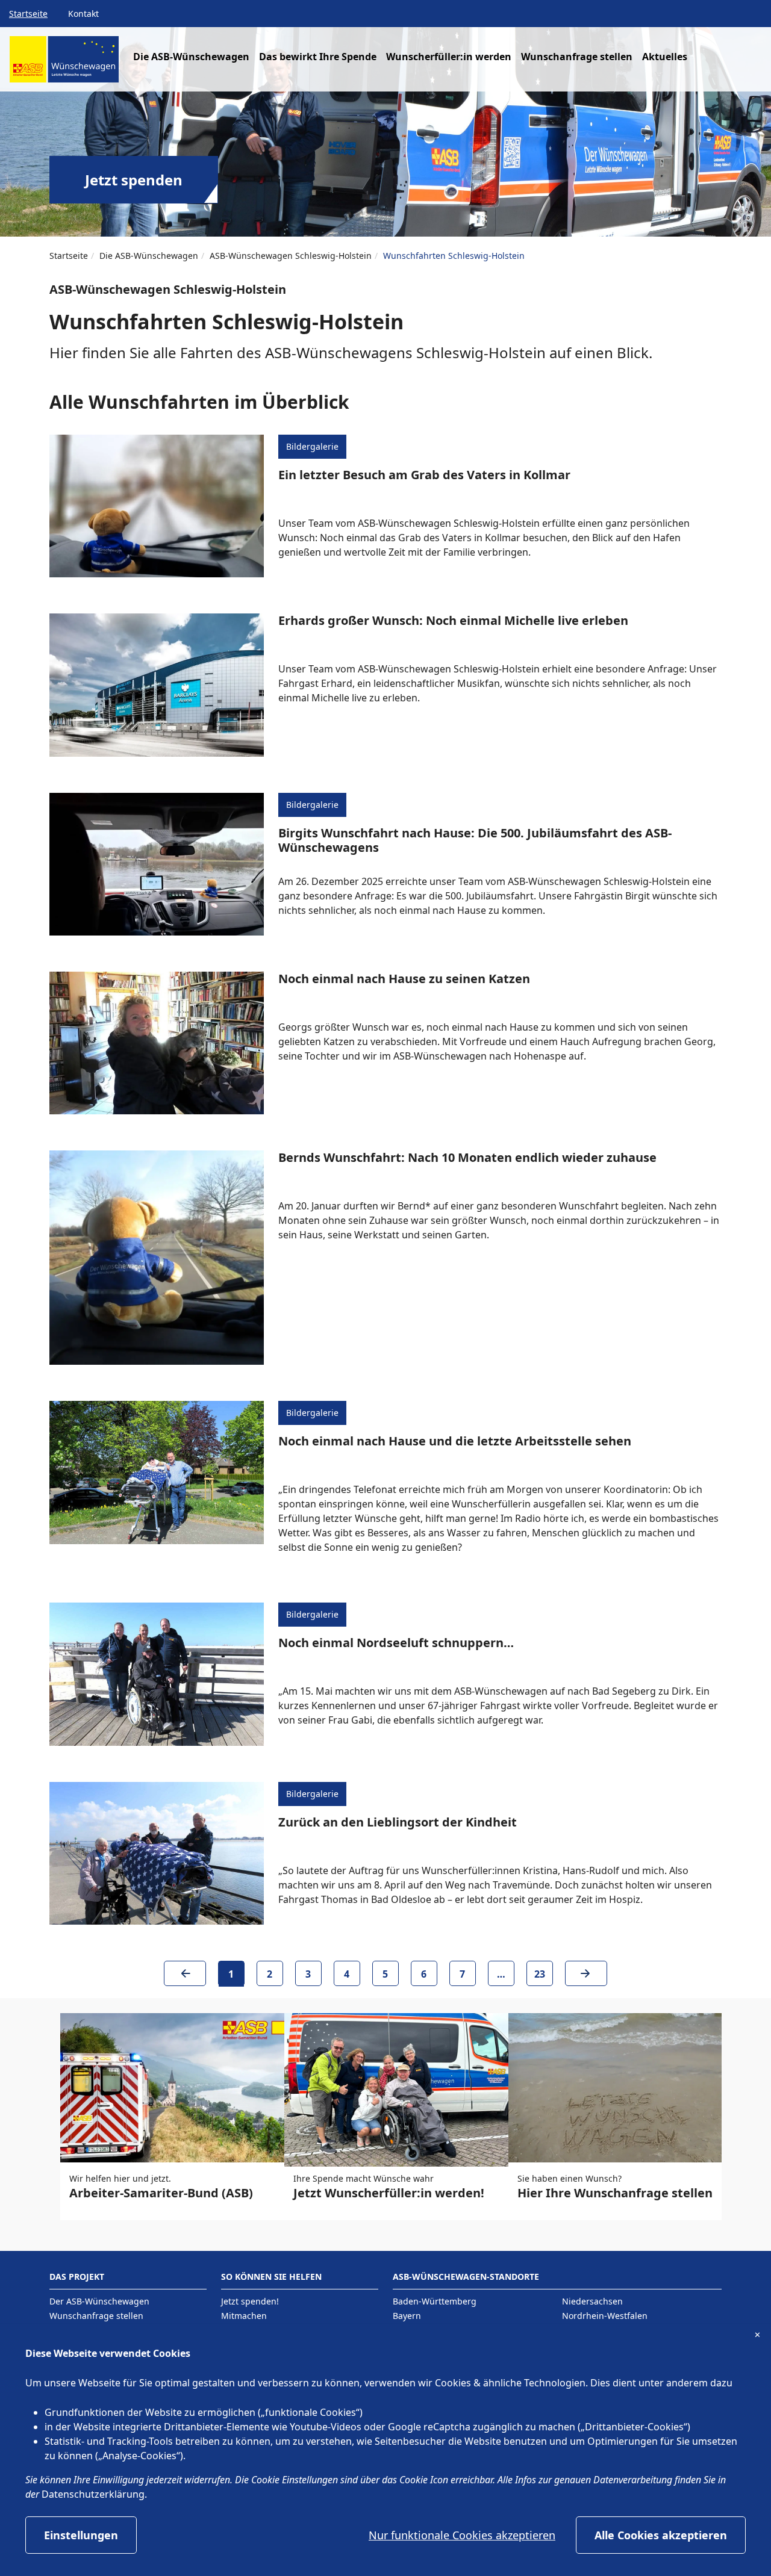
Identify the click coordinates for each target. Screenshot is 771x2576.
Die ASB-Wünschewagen (149, 256)
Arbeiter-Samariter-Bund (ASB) (161, 2193)
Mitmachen (244, 2316)
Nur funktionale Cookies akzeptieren (462, 2535)
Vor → (586, 1978)
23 (540, 1974)
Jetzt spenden (134, 180)
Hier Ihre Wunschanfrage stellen (615, 2193)
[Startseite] (64, 64)
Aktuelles (665, 57)
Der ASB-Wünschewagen (99, 2301)
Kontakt (83, 14)
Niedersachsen (592, 2301)
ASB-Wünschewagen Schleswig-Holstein (291, 256)
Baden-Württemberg (435, 2301)
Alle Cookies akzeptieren (661, 2535)
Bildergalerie (312, 446)
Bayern (407, 2316)
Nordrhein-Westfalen (605, 2316)
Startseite (28, 14)
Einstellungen (81, 2535)
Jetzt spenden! (250, 2301)
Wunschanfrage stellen (577, 57)
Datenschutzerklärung (93, 2494)
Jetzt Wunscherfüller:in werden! (389, 2193)
